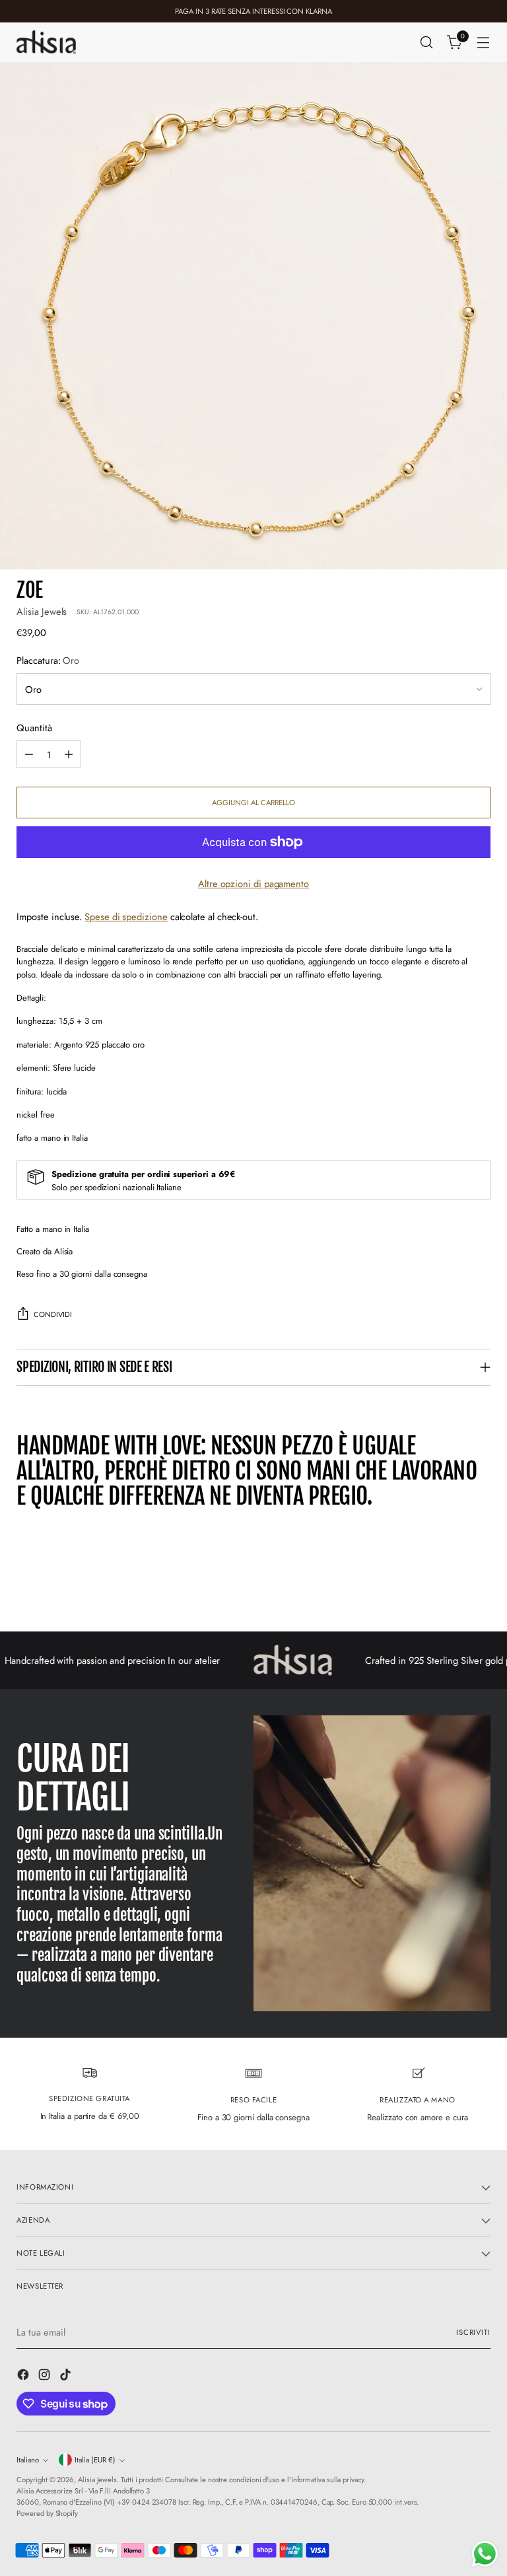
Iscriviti (473, 2332)
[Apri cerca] (427, 43)
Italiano (28, 2460)
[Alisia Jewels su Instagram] (46, 2377)
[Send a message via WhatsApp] (485, 2554)
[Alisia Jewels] (46, 42)
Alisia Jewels (42, 611)
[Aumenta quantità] (69, 754)
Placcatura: (48, 660)
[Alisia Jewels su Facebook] (24, 2377)
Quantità (34, 728)
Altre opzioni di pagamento (253, 883)
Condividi (53, 1314)
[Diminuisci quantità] (29, 754)
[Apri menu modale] (484, 43)
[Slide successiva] (479, 1586)
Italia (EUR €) (95, 2460)
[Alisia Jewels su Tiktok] (67, 2377)
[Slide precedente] (449, 1587)
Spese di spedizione (126, 916)
